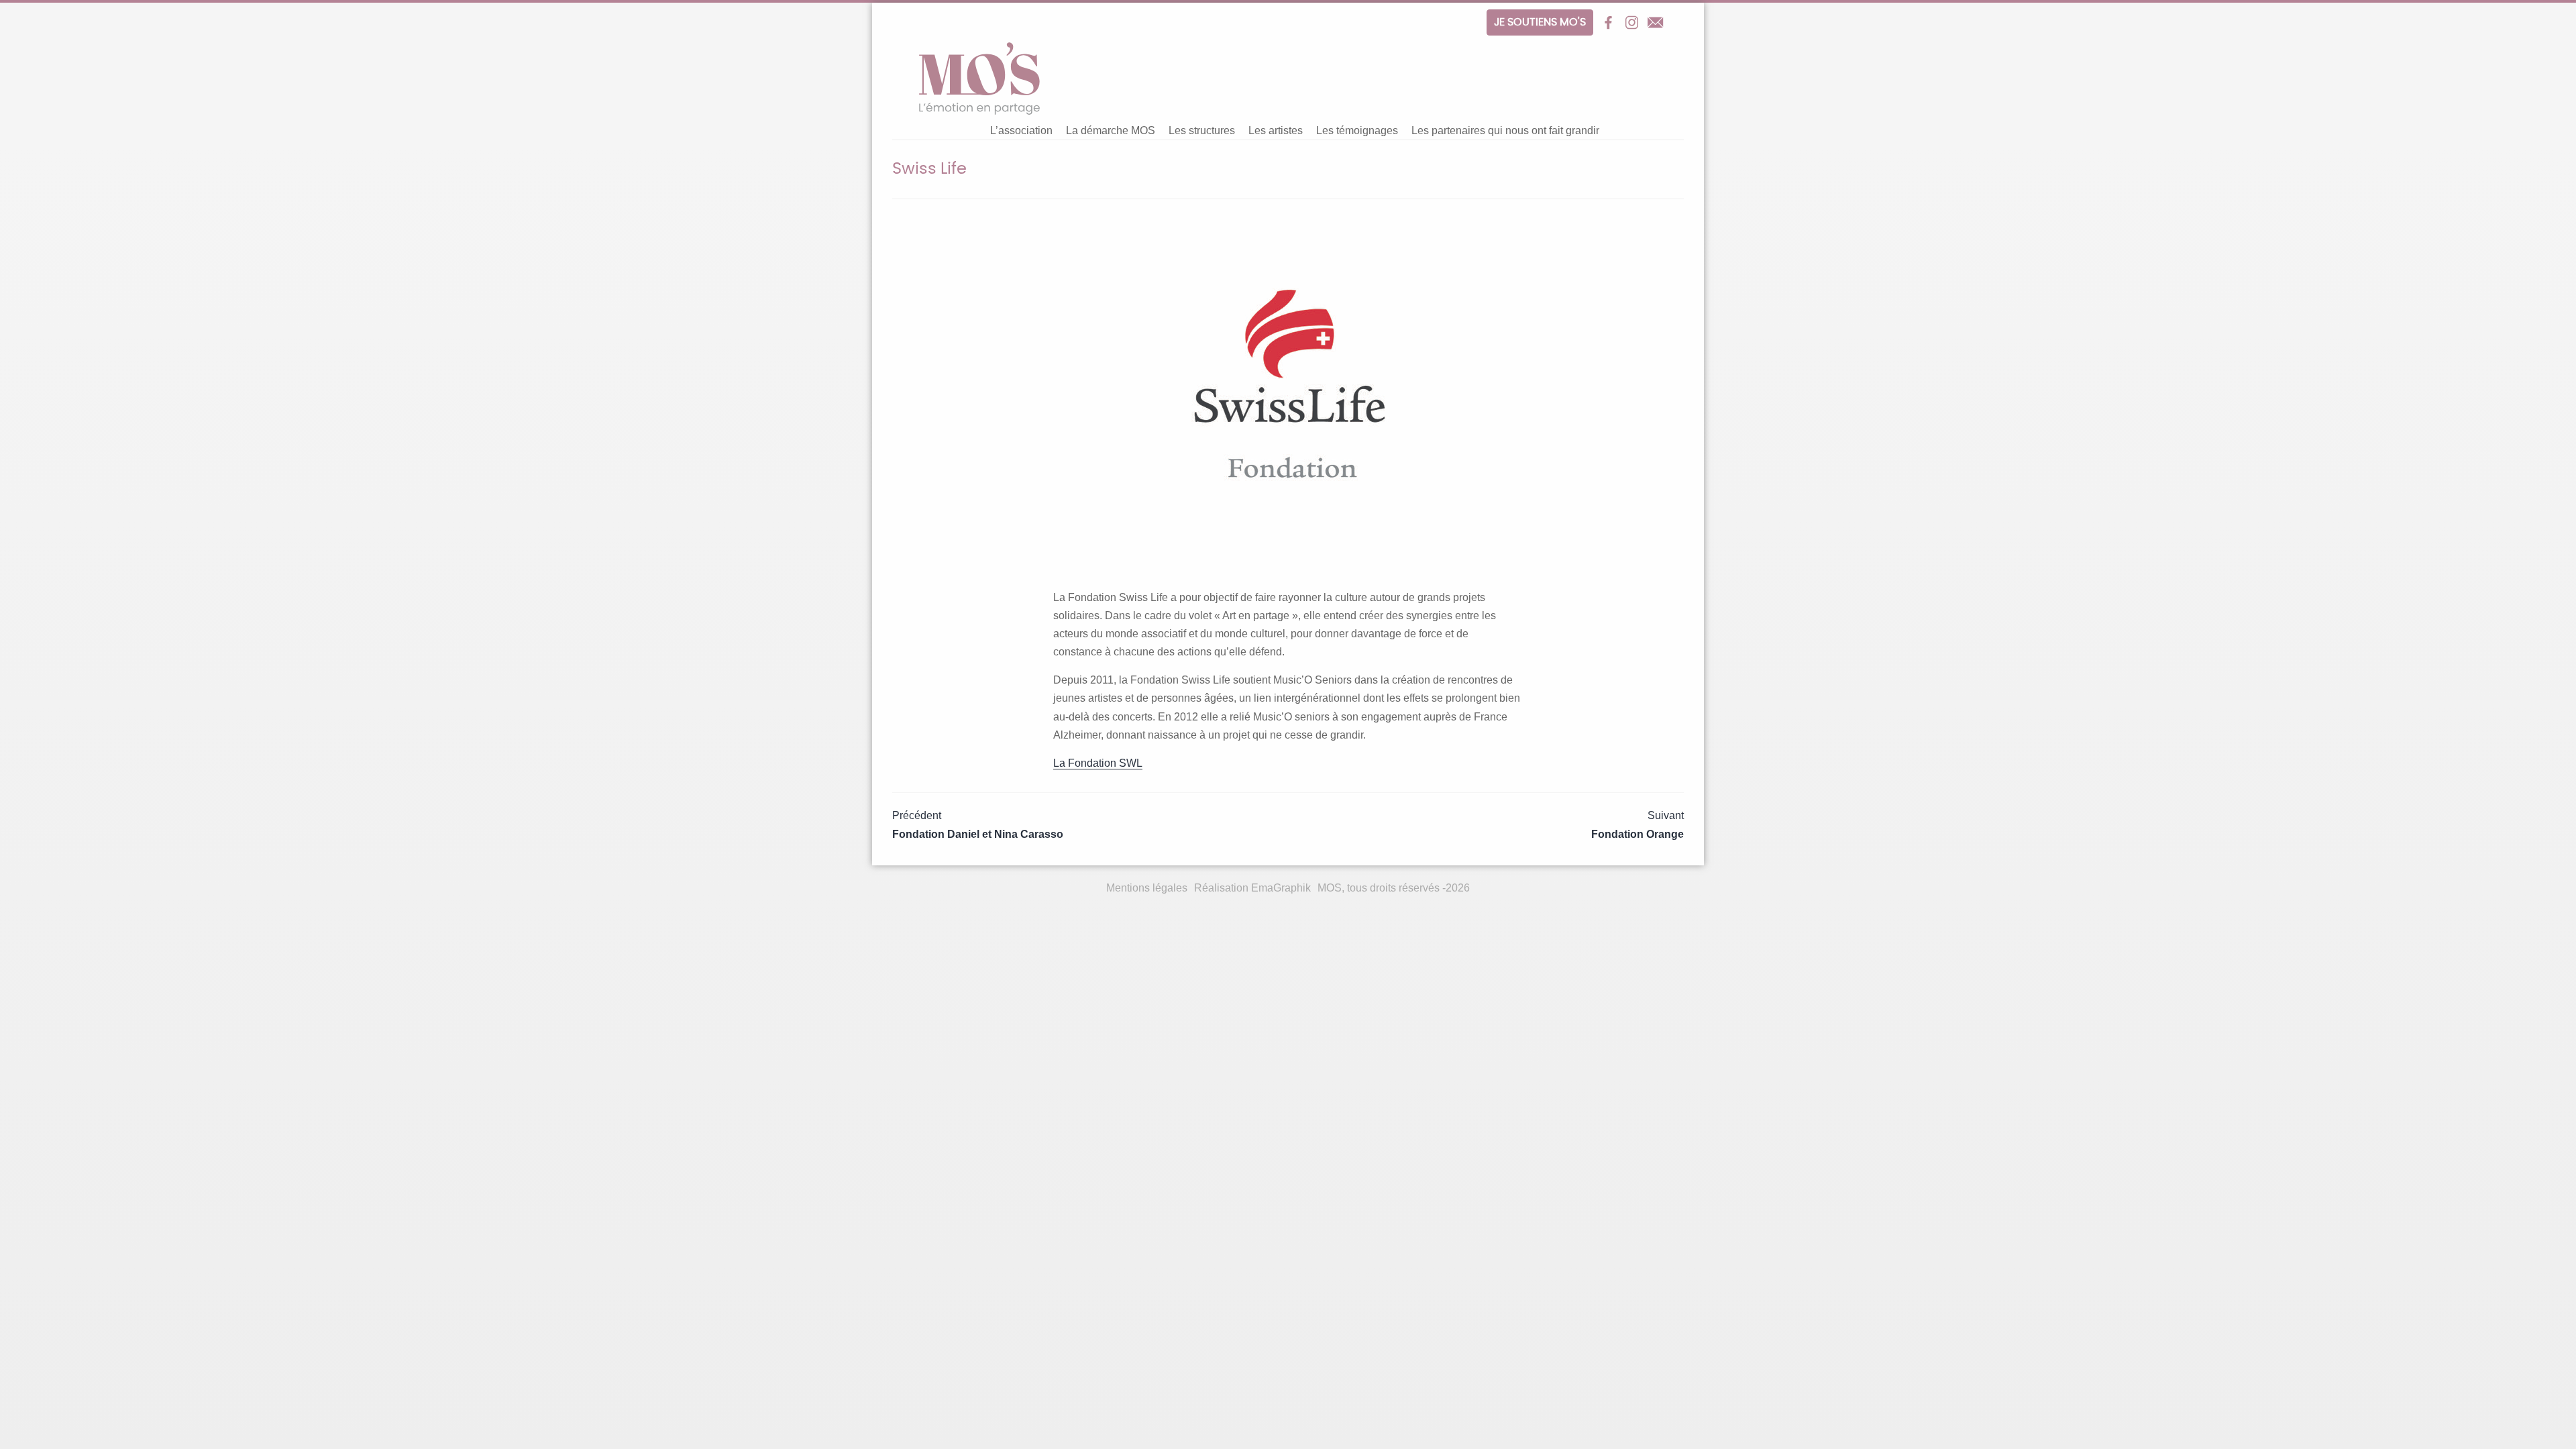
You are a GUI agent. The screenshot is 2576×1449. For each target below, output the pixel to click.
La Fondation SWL (1098, 763)
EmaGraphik (1281, 888)
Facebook (1608, 22)
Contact (1655, 22)
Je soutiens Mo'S (1540, 22)
